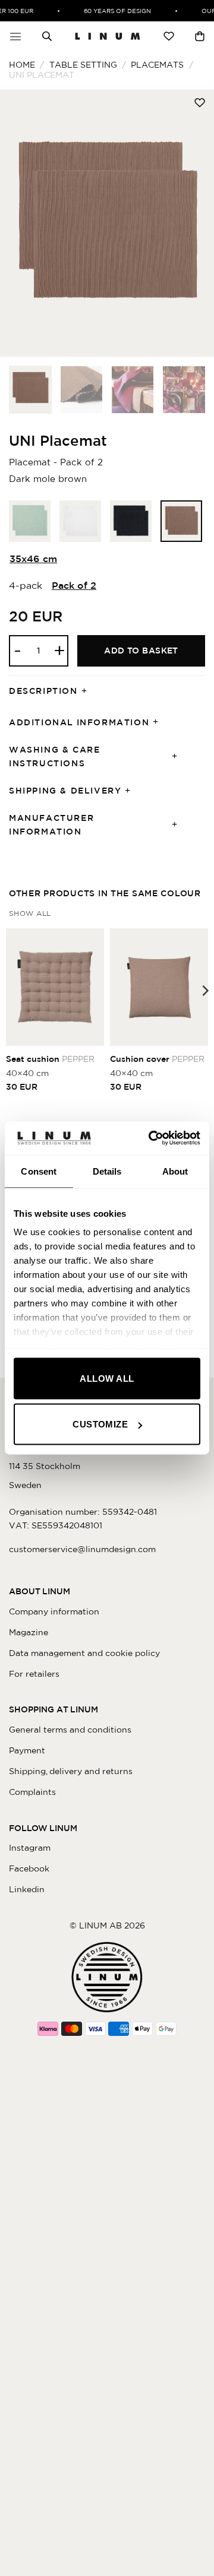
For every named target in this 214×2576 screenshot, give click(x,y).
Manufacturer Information (51, 825)
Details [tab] (107, 1171)
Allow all (107, 1378)
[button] (15, 36)
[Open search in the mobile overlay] (47, 36)
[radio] (30, 521)
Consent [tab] (39, 1171)
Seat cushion (50, 1059)
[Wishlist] (169, 36)
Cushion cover (157, 1059)
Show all (30, 913)
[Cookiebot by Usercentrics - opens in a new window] (151, 1138)
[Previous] (19, 223)
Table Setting (83, 65)
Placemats (157, 65)
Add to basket (141, 651)
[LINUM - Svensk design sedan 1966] (108, 36)
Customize (100, 1424)
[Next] (195, 223)
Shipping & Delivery (65, 791)
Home (22, 65)
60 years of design (113, 11)
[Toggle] (88, 691)
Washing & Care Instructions (54, 756)
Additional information (79, 722)
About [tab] (175, 1171)
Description (43, 691)
